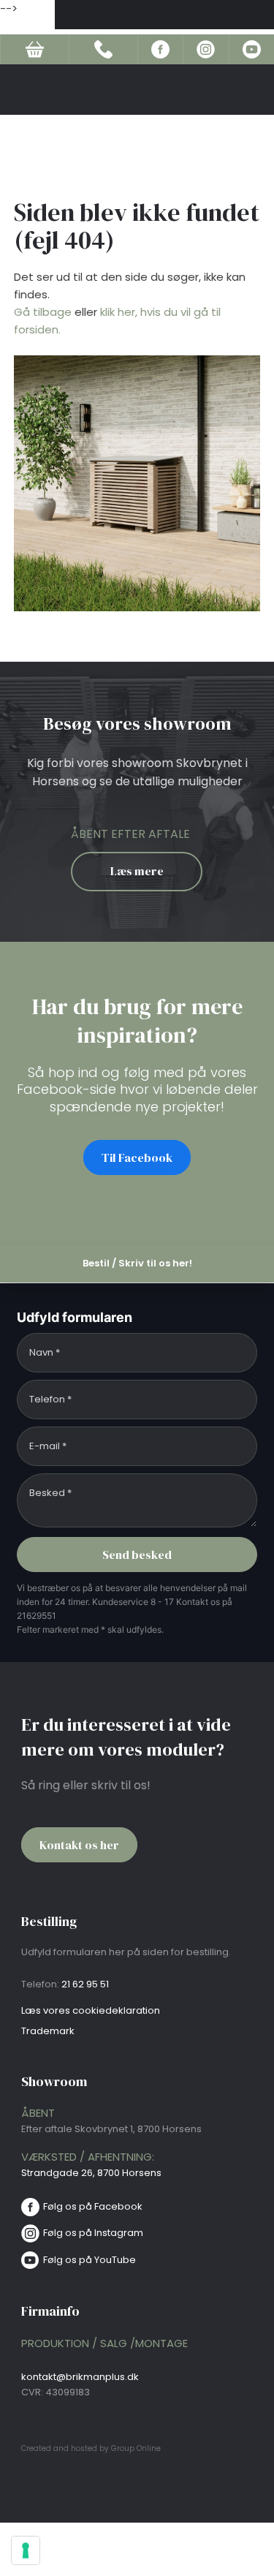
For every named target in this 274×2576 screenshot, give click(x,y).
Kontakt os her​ (79, 1845)
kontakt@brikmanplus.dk (80, 2377)
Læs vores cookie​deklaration (91, 2010)
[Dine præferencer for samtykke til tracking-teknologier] (26, 2550)
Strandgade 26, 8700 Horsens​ (91, 2173)
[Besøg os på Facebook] (160, 49)
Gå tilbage (43, 312)
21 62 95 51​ (85, 1984)
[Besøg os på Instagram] (206, 49)
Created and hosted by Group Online (91, 2448)
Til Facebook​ (137, 1157)
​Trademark (48, 2031)
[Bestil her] (34, 49)
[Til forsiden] (164, 20)
